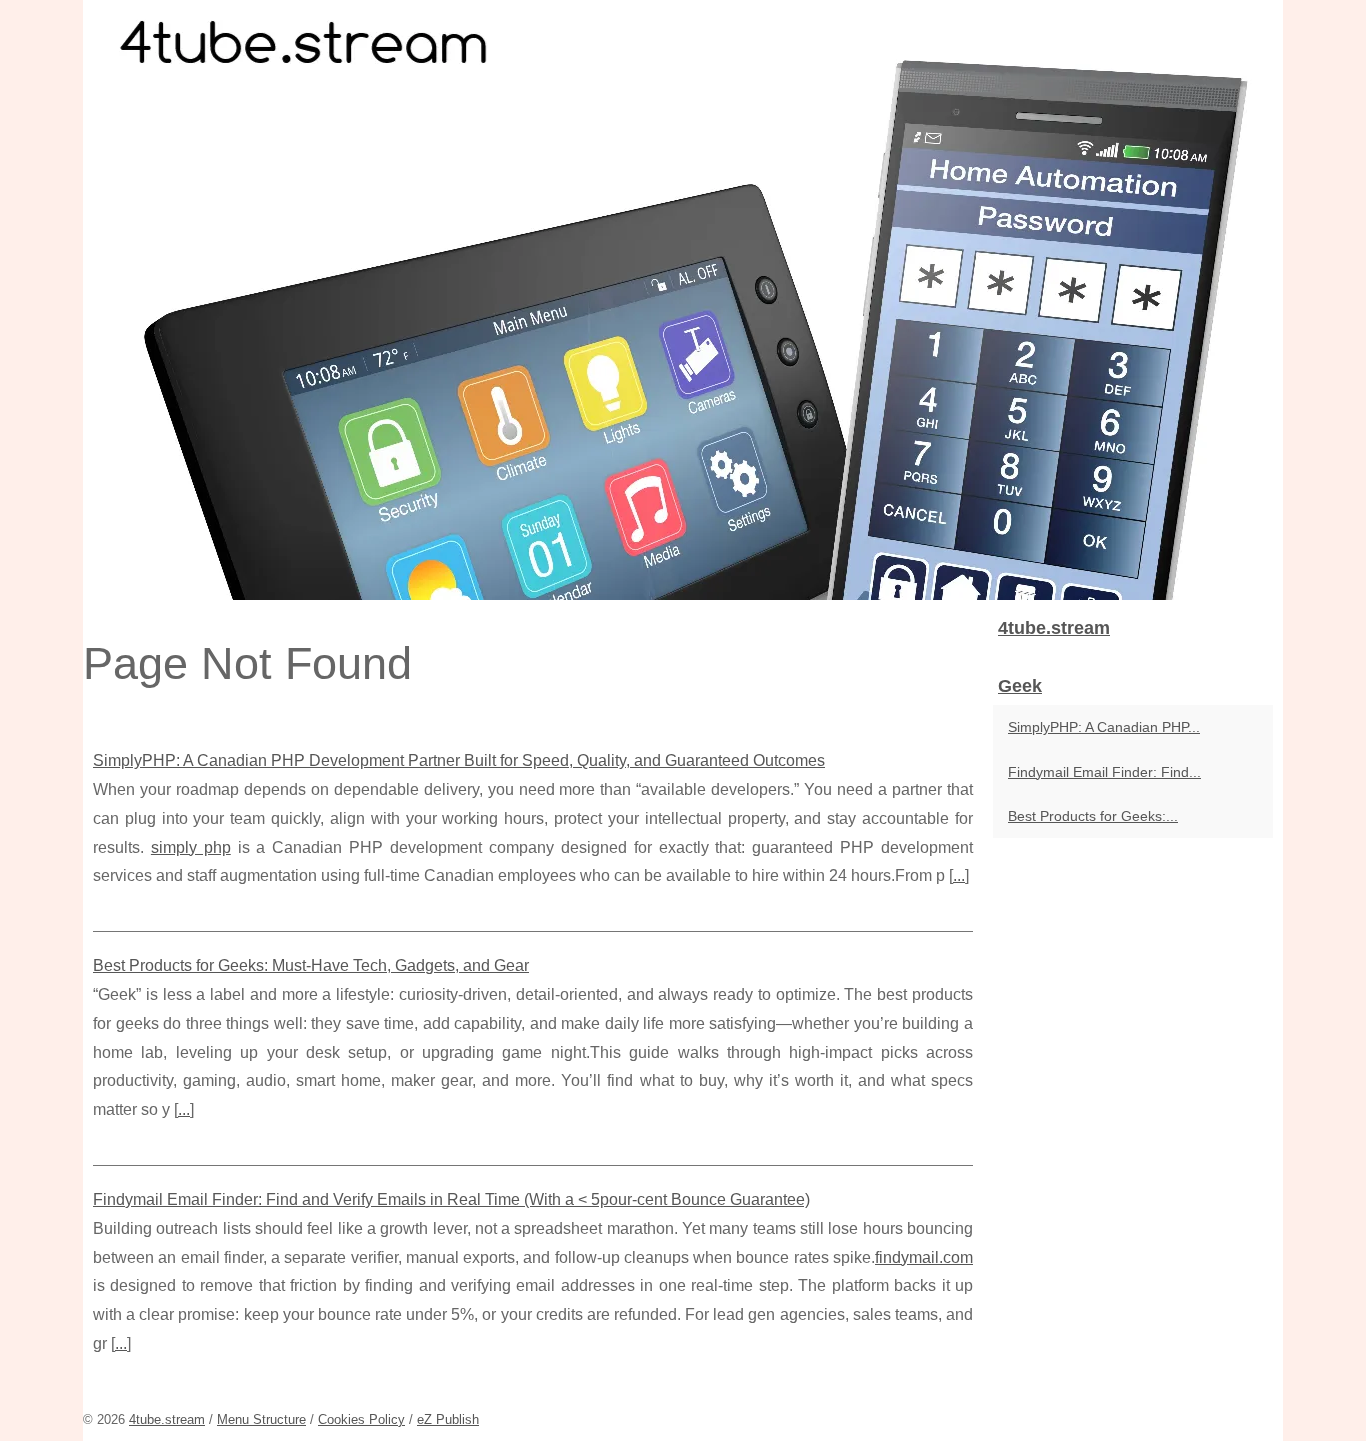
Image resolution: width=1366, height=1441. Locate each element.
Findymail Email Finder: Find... (1104, 772)
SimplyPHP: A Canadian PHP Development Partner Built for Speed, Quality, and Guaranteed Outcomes (459, 760)
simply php (191, 847)
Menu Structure (261, 1419)
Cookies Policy (361, 1419)
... (959, 875)
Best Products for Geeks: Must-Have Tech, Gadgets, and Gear (311, 965)
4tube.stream (167, 1419)
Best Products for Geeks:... (1093, 816)
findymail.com (924, 1257)
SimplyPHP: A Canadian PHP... (1104, 727)
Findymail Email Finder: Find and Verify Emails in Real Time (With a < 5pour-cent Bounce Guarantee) (451, 1199)
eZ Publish (448, 1419)
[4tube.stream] (683, 300)
